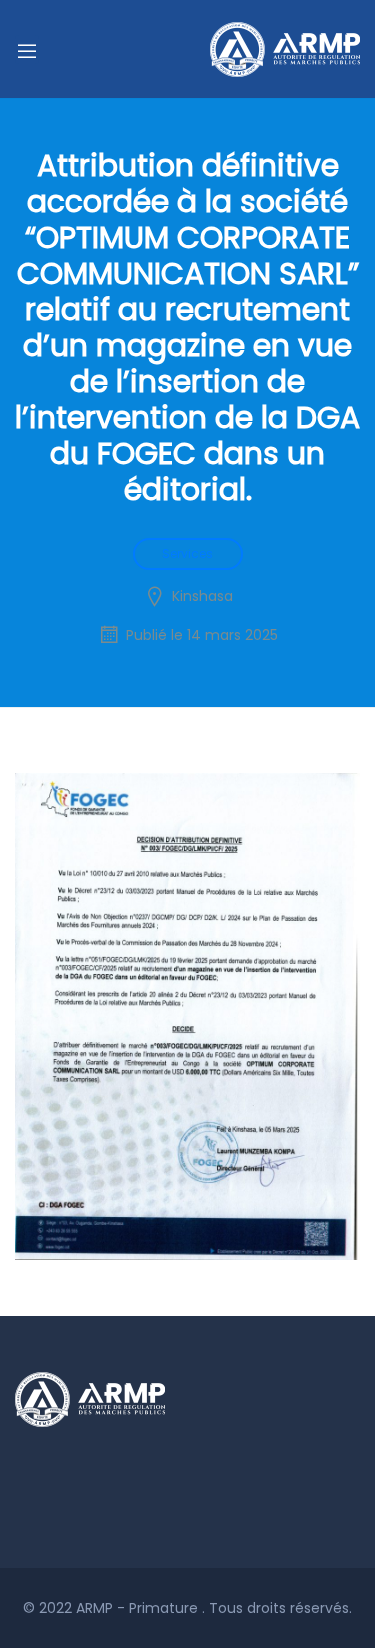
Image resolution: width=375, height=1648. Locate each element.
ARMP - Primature (139, 1608)
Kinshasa (202, 596)
